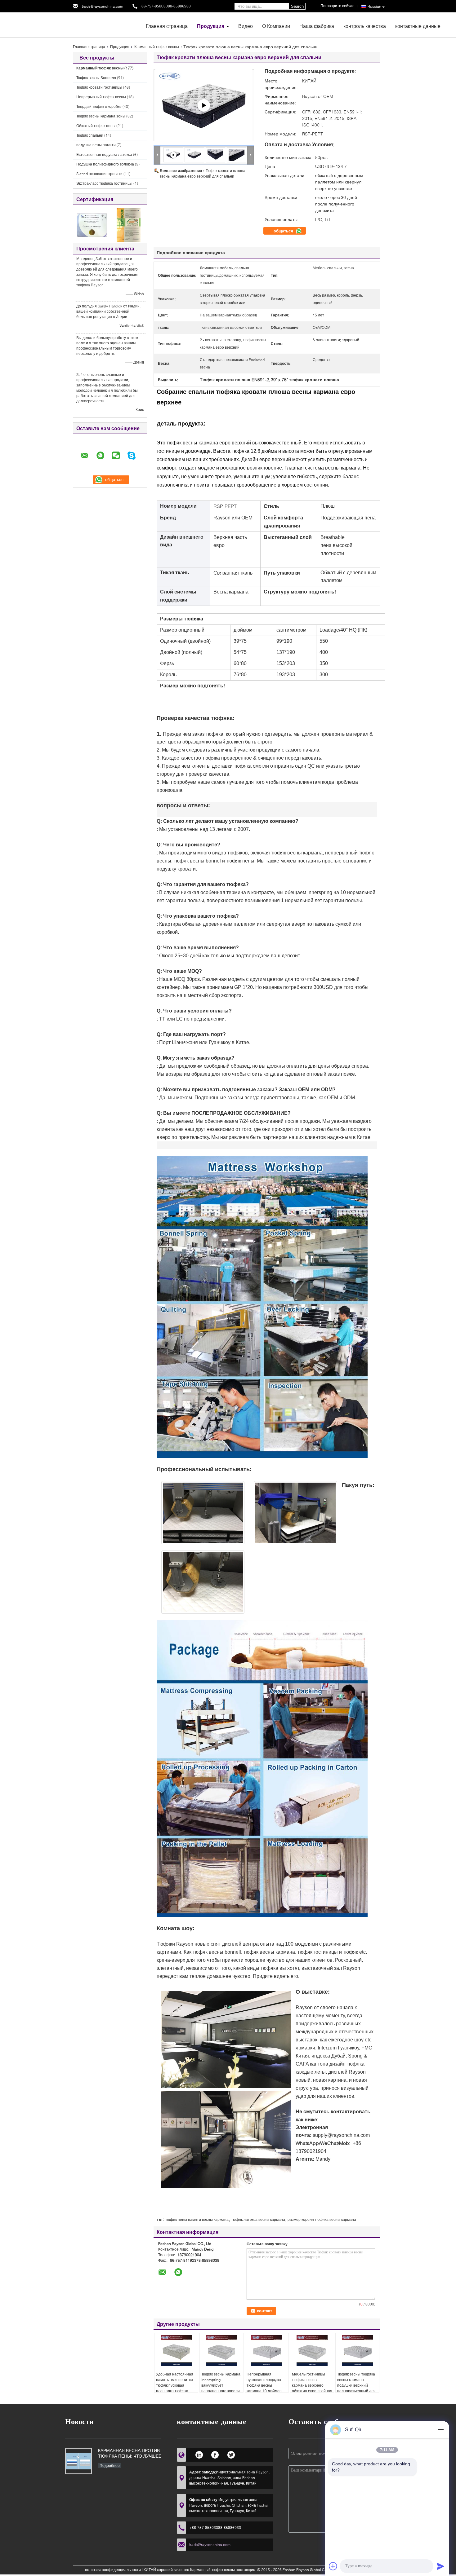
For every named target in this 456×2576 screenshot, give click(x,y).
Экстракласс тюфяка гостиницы (104, 183)
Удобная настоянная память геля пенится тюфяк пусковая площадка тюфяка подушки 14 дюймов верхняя (175, 2388)
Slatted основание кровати (99, 174)
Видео (246, 26)
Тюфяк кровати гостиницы (99, 87)
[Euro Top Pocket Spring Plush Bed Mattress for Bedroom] (194, 154)
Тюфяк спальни (90, 135)
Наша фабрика (317, 26)
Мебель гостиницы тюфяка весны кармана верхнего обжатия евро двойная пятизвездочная (312, 2385)
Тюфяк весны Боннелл (96, 78)
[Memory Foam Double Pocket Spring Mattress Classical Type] (204, 105)
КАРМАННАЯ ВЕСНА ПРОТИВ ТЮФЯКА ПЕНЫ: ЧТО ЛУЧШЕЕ (130, 2453)
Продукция (211, 26)
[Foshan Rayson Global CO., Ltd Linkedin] (199, 2454)
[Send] (440, 2566)
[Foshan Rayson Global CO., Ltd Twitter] (231, 2454)
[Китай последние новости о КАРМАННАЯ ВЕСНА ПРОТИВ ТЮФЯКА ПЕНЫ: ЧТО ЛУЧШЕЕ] (78, 2461)
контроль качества (365, 26)
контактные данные (418, 26)
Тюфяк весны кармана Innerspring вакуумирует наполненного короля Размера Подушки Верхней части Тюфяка (221, 2391)
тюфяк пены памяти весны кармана (197, 2219)
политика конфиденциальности (113, 2570)
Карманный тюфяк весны (157, 47)
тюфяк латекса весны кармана (258, 2219)
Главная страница (167, 26)
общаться (284, 231)
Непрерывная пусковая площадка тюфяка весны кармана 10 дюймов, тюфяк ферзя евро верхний (264, 2388)
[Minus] (440, 2430)
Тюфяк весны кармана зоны (101, 116)
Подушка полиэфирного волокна (105, 164)
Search (297, 6)
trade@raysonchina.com (103, 6)
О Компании (276, 26)
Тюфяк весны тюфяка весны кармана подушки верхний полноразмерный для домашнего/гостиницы (357, 2385)
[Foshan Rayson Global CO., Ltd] (107, 24)
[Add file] (333, 2566)
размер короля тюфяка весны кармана (322, 2219)
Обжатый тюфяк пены (96, 126)
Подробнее (110, 2466)
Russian (374, 6)
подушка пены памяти (96, 145)
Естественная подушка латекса (104, 154)
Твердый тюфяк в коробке (99, 106)
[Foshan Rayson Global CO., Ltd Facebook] (215, 2454)
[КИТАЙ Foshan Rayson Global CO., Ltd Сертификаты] (92, 225)
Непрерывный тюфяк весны (101, 97)
